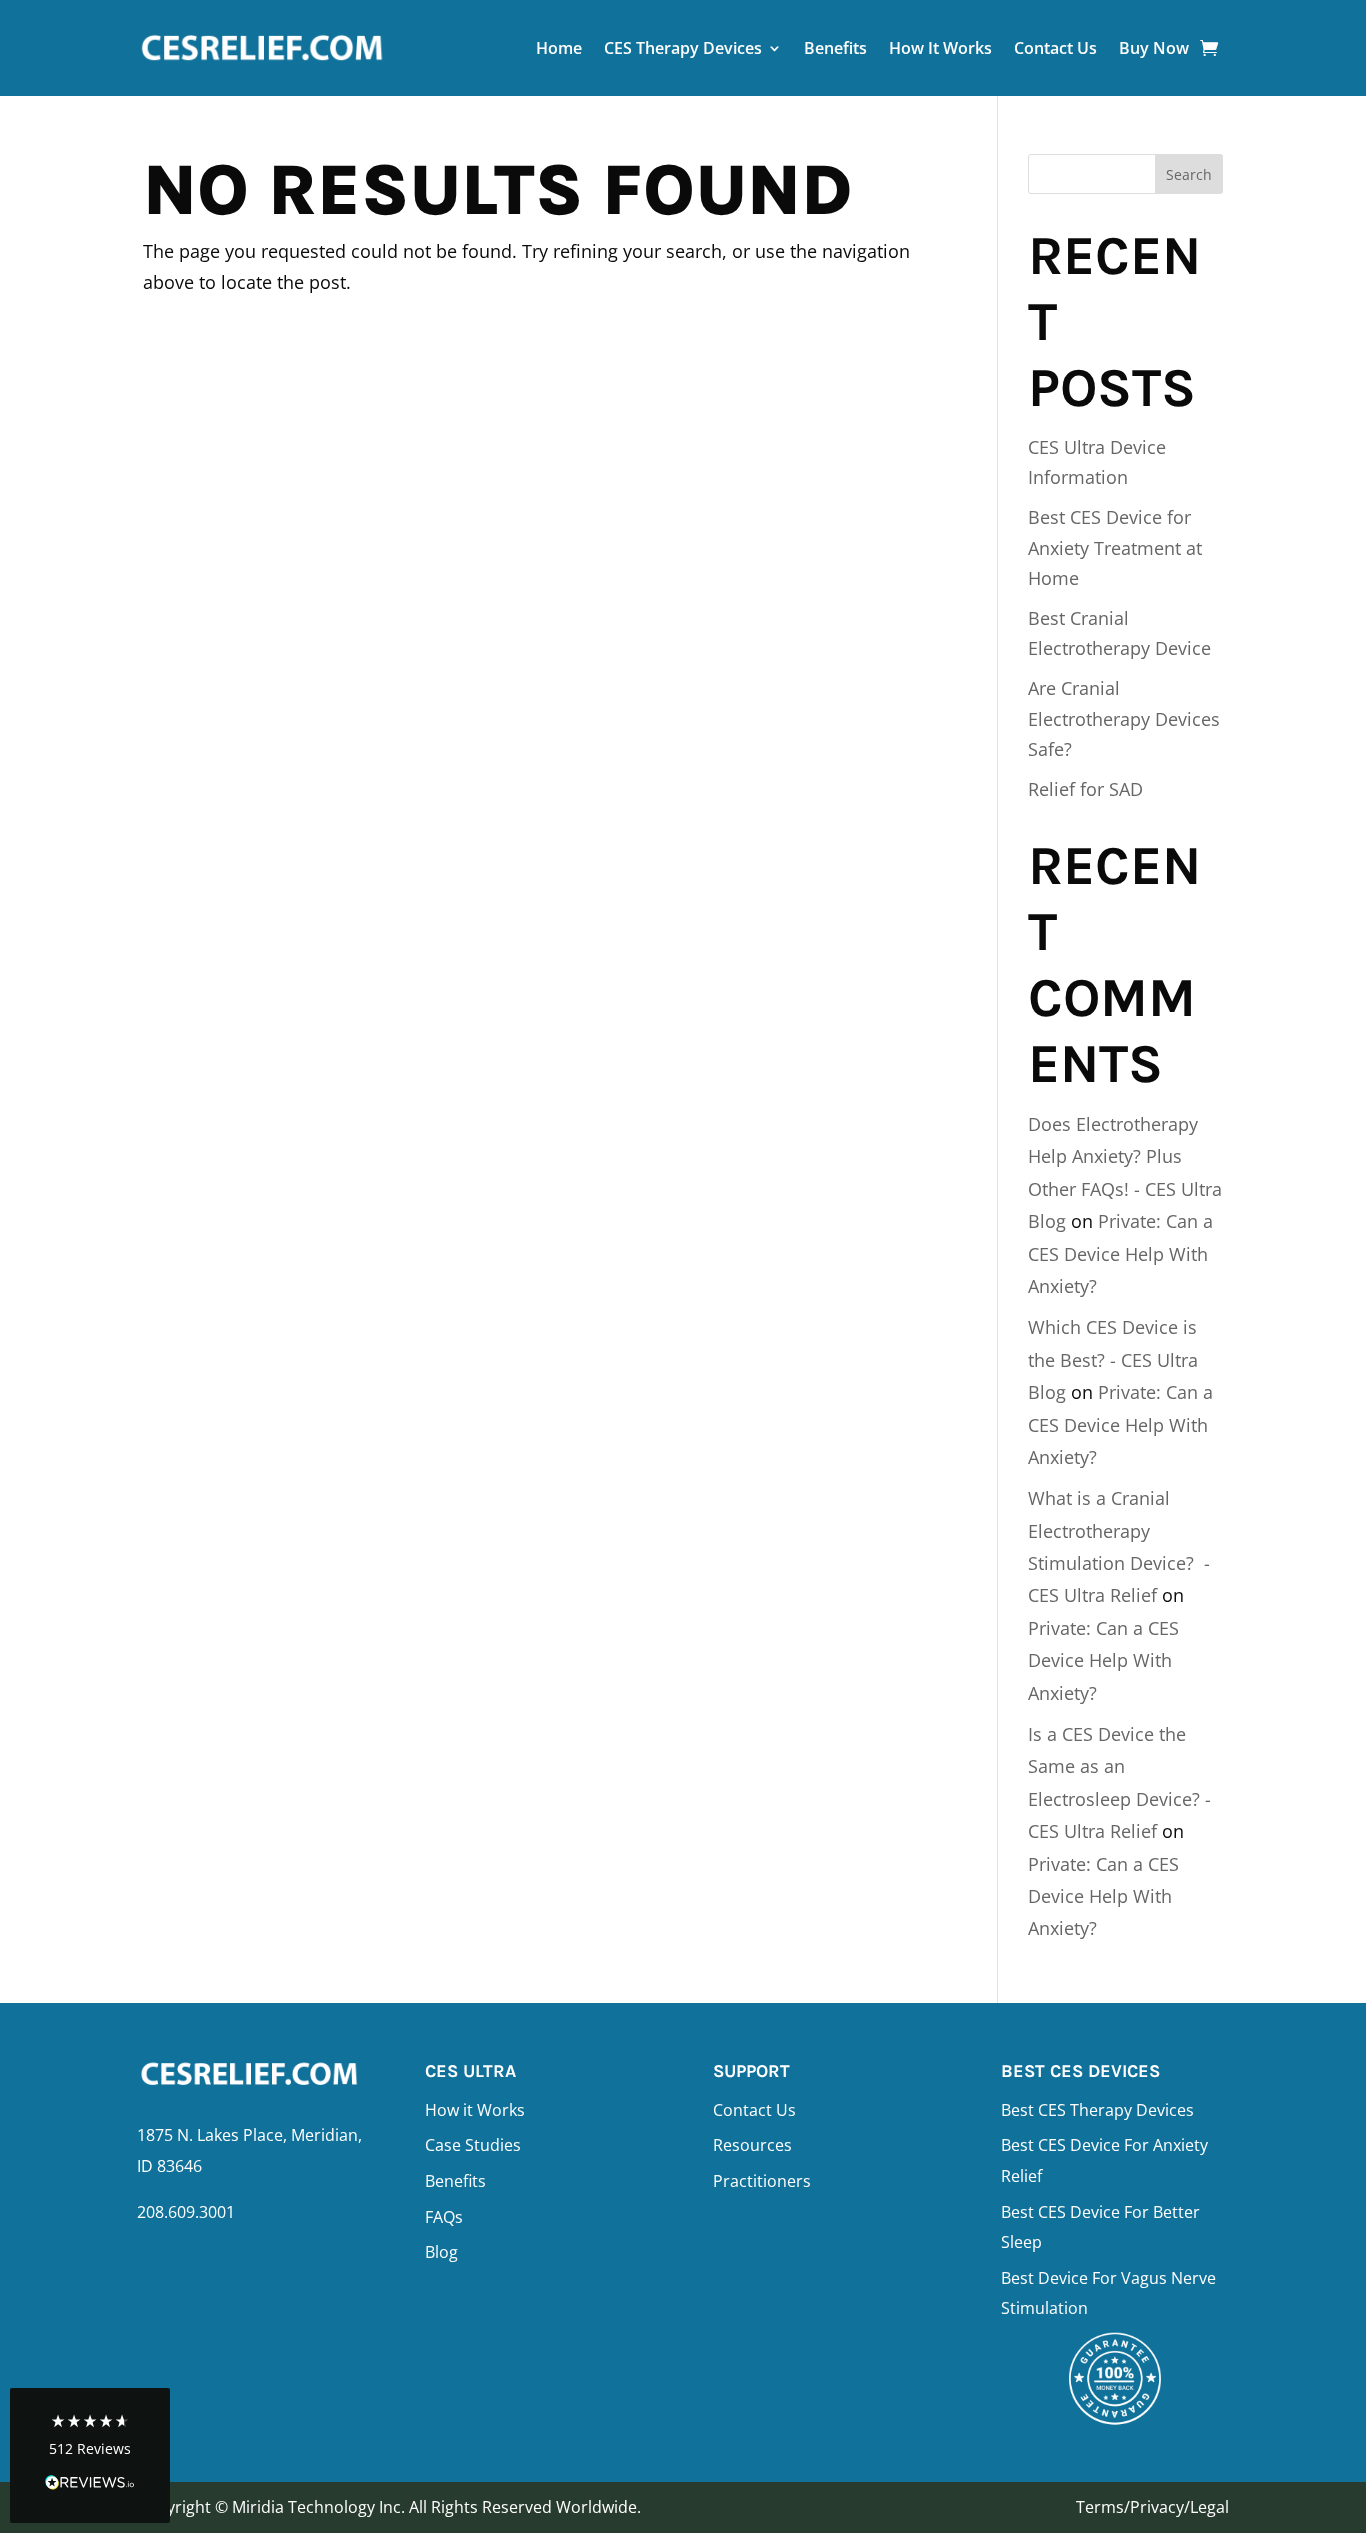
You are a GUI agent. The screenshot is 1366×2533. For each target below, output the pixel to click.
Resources (752, 2145)
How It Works (940, 48)
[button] (90, 2455)
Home (559, 48)
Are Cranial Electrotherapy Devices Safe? (1124, 718)
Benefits (835, 48)
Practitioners (762, 2181)
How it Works (475, 2110)
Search (1189, 174)
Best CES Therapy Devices (1097, 2110)
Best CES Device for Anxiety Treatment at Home (1115, 547)
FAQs (444, 2217)
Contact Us (1055, 48)
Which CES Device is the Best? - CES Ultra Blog (1113, 1359)
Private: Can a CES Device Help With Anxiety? (1120, 1253)
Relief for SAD (1085, 789)
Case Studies (473, 2145)
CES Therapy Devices (683, 48)
